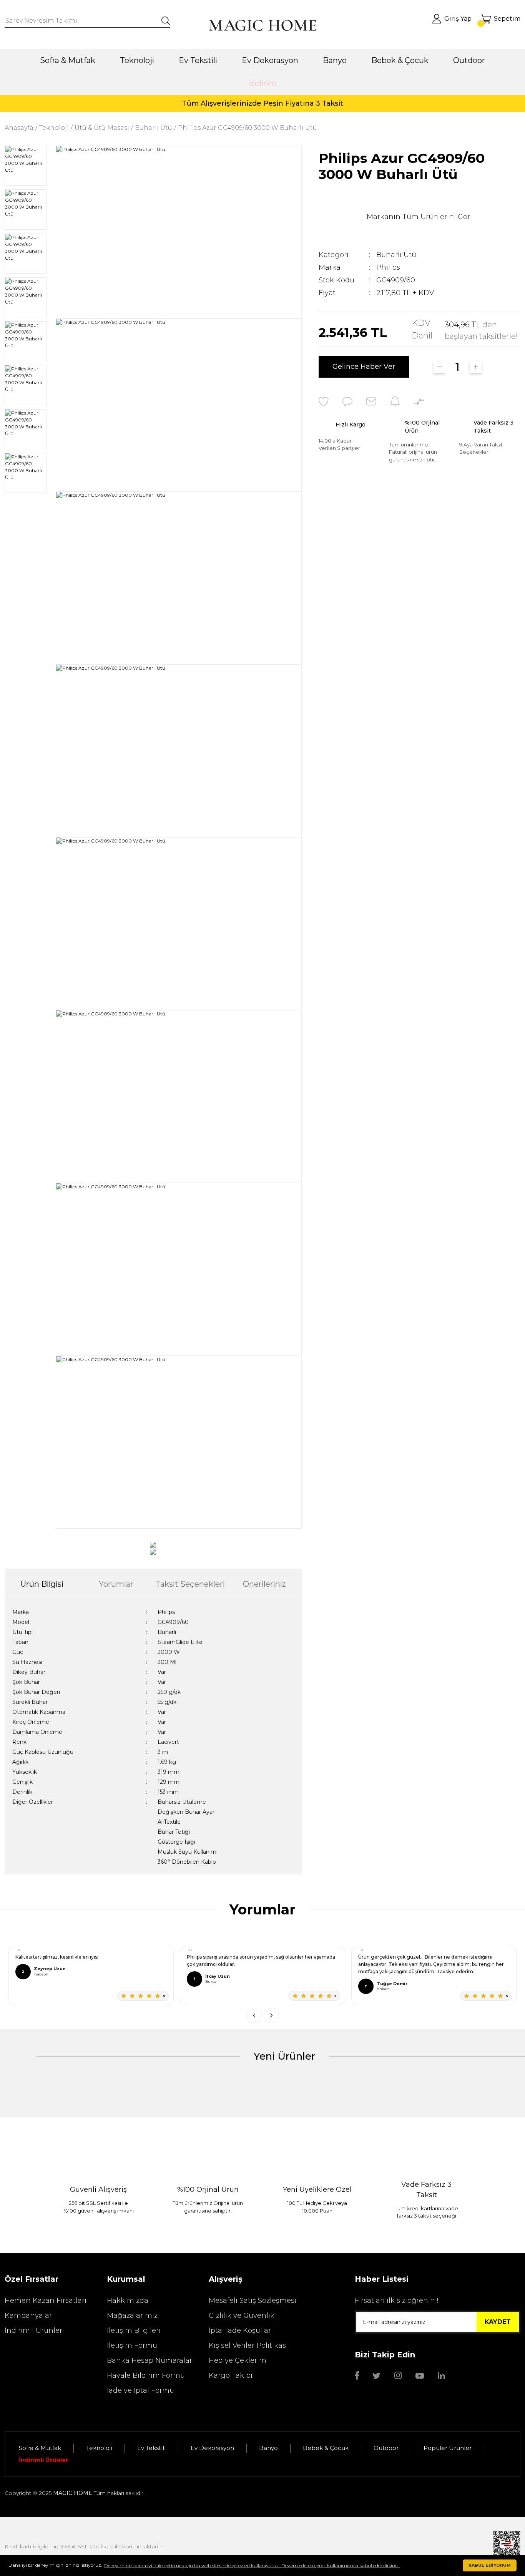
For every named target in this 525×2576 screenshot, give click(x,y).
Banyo (268, 2448)
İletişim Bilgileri (134, 2331)
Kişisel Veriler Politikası (248, 2345)
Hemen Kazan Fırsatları (46, 2301)
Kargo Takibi (231, 2375)
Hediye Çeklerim (238, 2360)
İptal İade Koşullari (241, 2331)
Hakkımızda (128, 2301)
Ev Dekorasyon (212, 2448)
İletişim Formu (132, 2345)
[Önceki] (254, 2015)
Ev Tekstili (151, 2448)
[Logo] (262, 25)
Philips (388, 267)
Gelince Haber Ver (364, 367)
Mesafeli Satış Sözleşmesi (253, 2301)
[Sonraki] (271, 2015)
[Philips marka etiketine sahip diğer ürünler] (338, 217)
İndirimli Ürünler (33, 2331)
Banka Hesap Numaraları (150, 2360)
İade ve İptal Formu (140, 2390)
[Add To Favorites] (324, 401)
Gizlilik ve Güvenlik (242, 2316)
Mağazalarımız (132, 2316)
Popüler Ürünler (448, 2448)
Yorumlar (116, 1584)
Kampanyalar (28, 2316)
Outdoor (386, 2448)
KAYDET (498, 2322)
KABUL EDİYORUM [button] (490, 2565)
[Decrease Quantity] (439, 367)
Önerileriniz (264, 1584)
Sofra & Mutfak (40, 2448)
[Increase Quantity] (476, 367)
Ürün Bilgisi (42, 1584)
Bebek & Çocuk (326, 2448)
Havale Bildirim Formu (146, 2375)
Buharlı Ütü (396, 255)
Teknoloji (99, 2448)
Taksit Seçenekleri (190, 1584)
